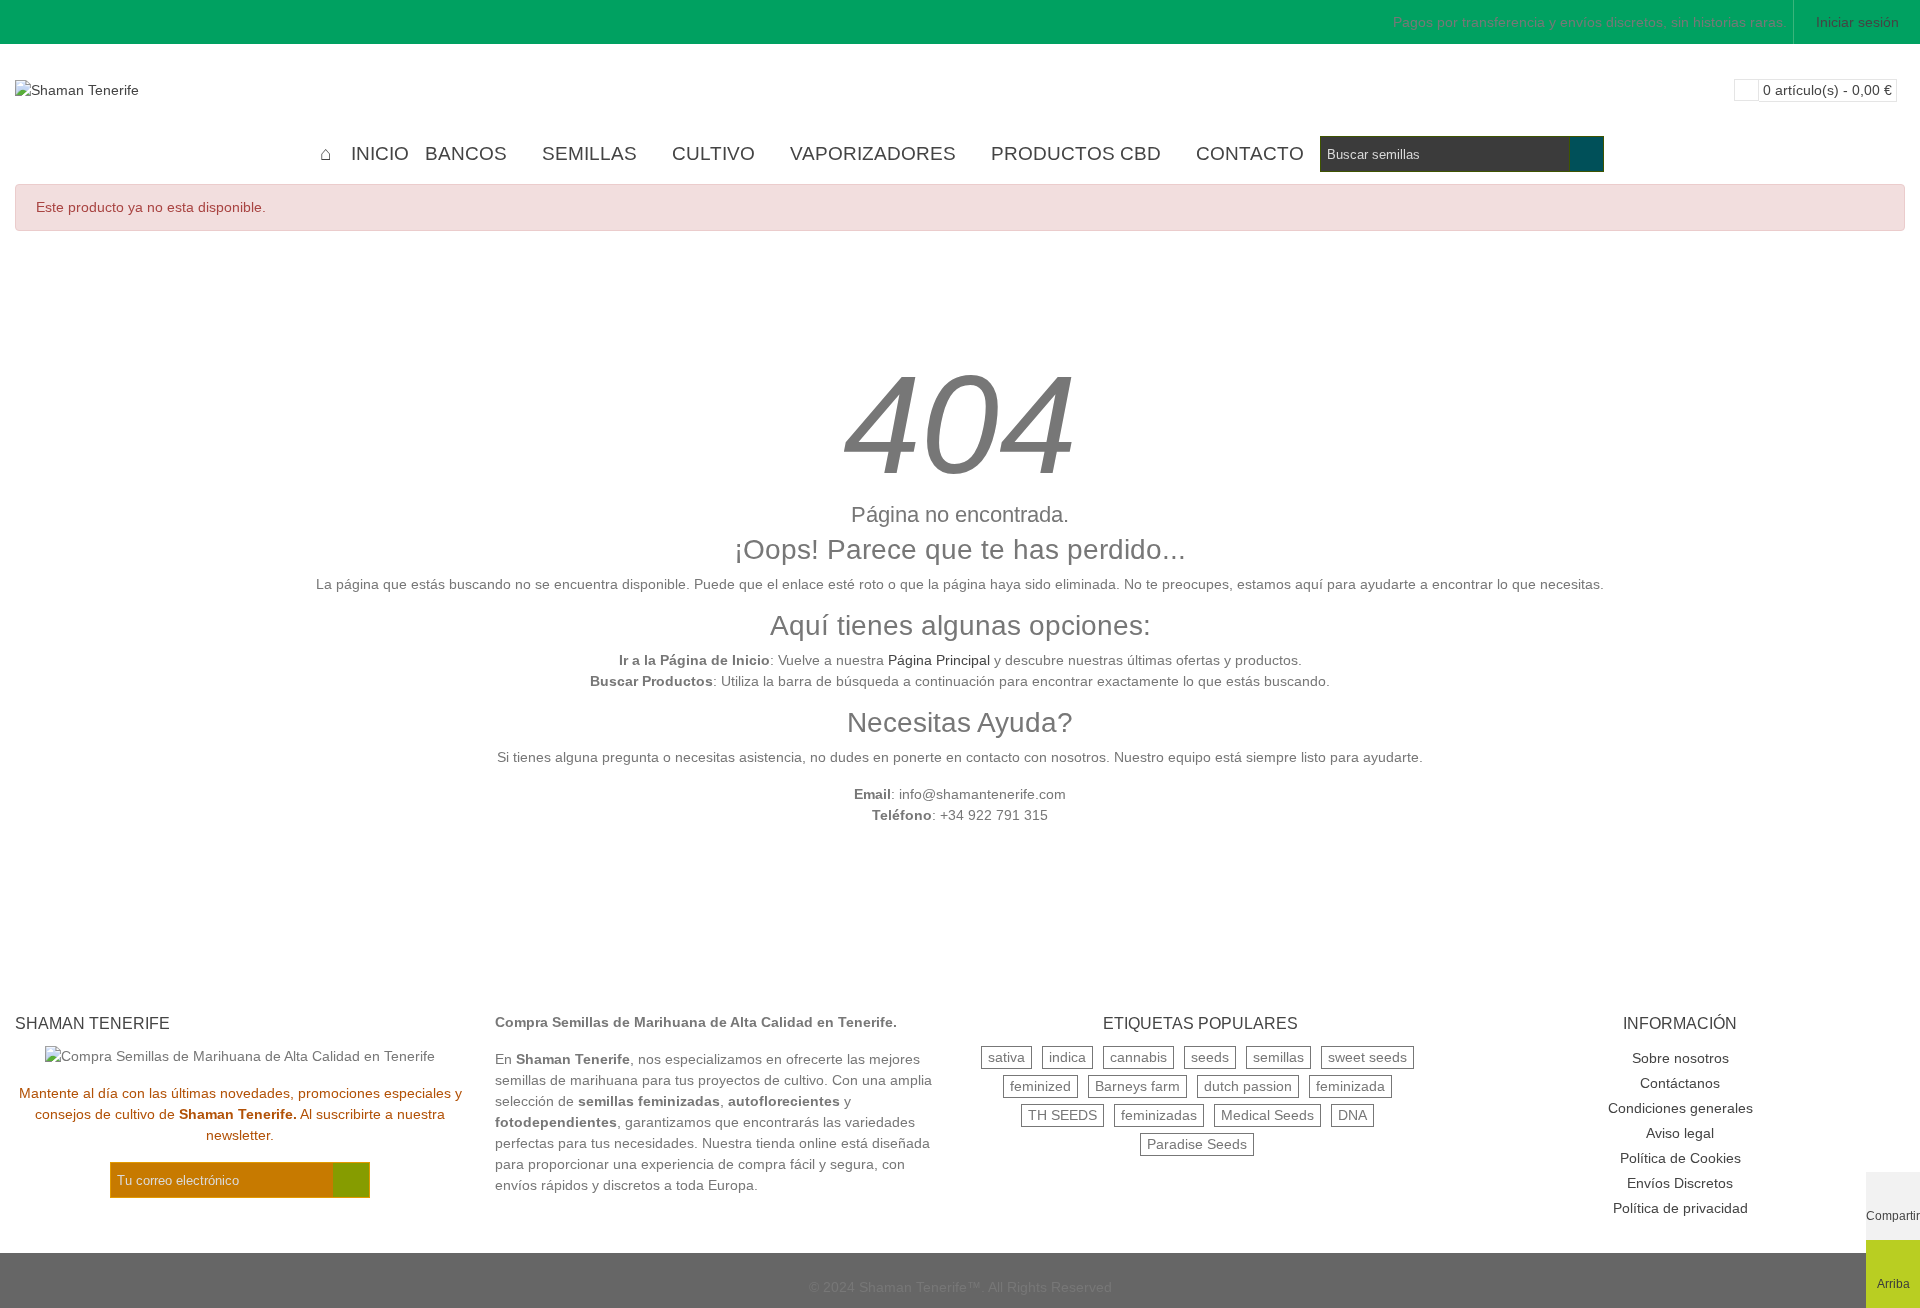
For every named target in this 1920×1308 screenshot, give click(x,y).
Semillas (589, 153)
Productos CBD (1076, 153)
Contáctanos (1680, 1083)
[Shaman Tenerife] (125, 90)
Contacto (1250, 153)
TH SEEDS (1062, 1115)
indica (1067, 1057)
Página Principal (939, 660)
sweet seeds (1367, 1057)
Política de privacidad (1680, 1208)
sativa (1006, 1057)
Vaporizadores (873, 153)
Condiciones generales (1680, 1108)
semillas (1278, 1057)
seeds (1210, 1057)
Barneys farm (1137, 1086)
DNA (1352, 1115)
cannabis (1138, 1057)
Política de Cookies (1680, 1158)
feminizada (1350, 1086)
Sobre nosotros (1680, 1058)
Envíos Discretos (1680, 1183)
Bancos (466, 153)
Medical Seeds (1267, 1115)
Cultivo (713, 153)
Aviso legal (1680, 1133)
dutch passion (1248, 1086)
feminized (1040, 1086)
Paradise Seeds (1197, 1144)
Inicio (380, 153)
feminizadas (1159, 1115)
